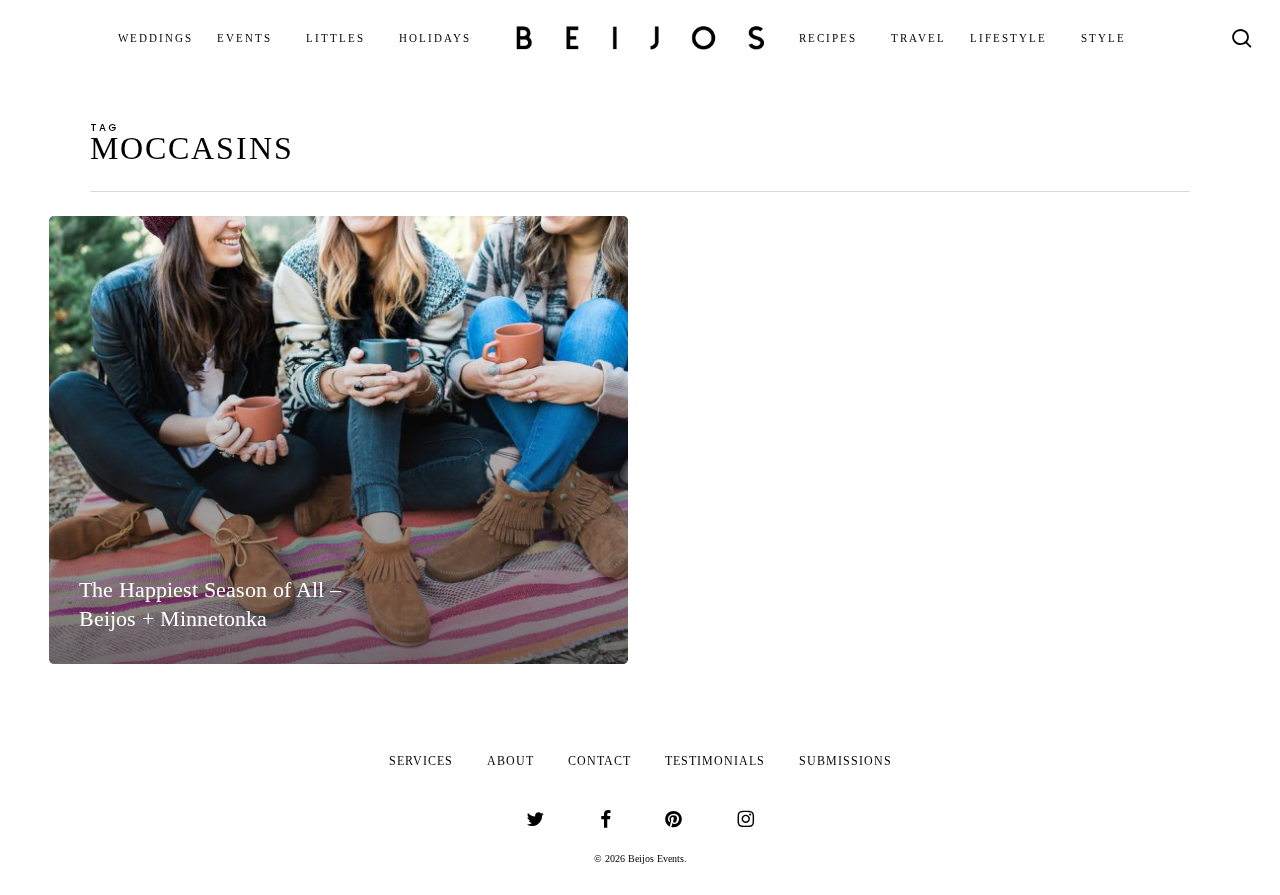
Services (421, 761)
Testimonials (715, 761)
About (510, 761)
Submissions (845, 761)
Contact (599, 761)
